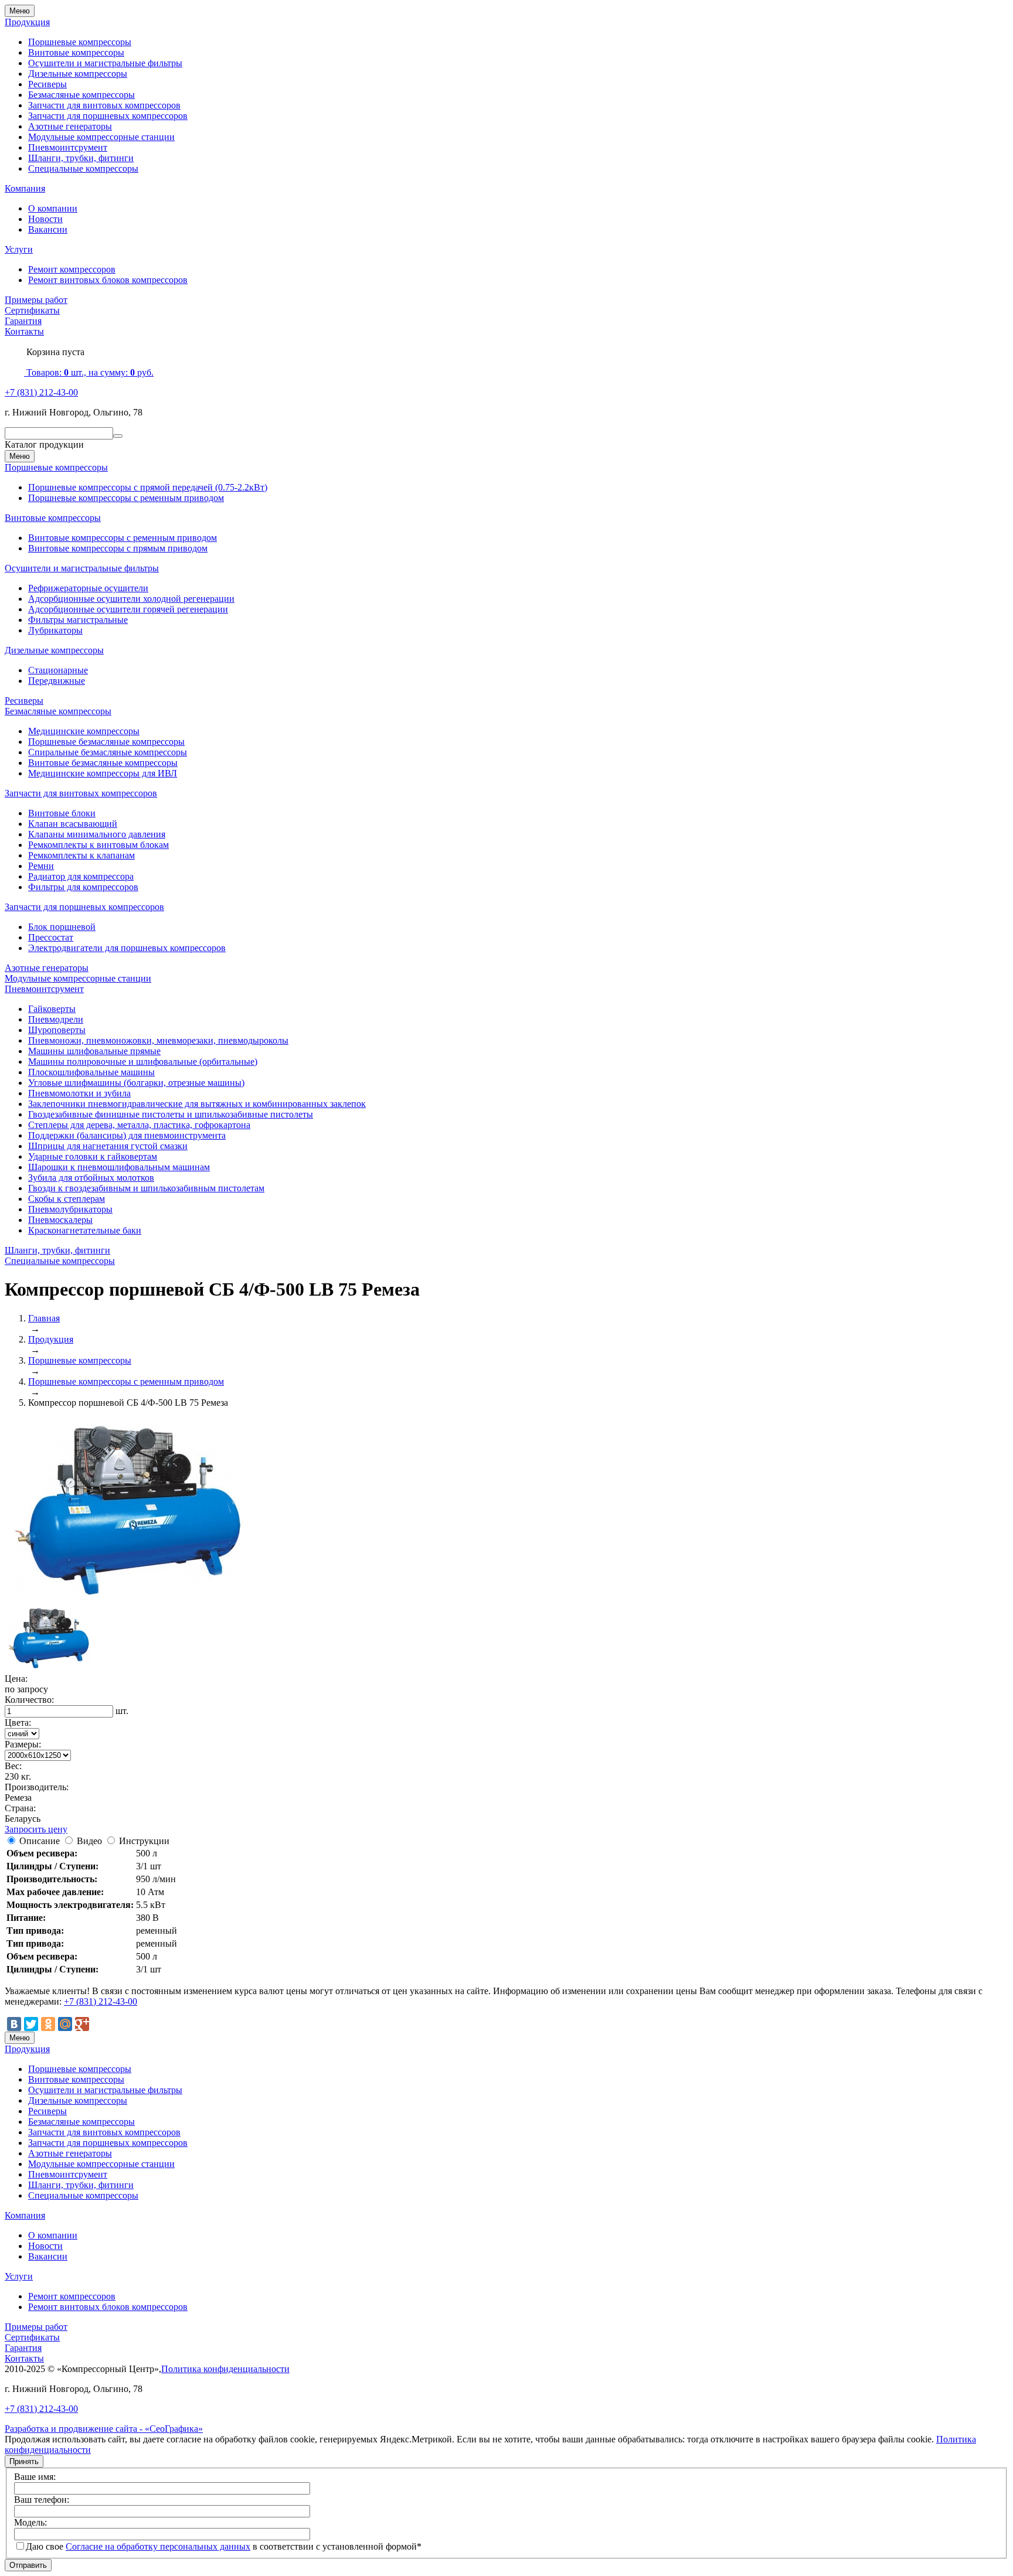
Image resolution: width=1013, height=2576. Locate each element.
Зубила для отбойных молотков (91, 1178)
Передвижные (57, 681)
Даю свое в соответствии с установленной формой (224, 2546)
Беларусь (23, 1819)
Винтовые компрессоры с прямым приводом (118, 548)
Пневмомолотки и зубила (79, 1093)
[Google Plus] (82, 2024)
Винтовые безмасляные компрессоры (103, 763)
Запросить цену (36, 1829)
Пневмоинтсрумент (68, 147)
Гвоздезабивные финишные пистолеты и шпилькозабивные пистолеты (171, 1114)
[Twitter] (31, 2024)
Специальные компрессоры (83, 168)
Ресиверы (47, 84)
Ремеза (18, 1798)
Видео (89, 1841)
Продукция (27, 22)
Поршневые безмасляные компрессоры (106, 742)
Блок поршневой (62, 927)
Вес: (13, 1766)
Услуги (19, 249)
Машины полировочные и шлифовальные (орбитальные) (143, 1062)
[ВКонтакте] (14, 2024)
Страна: (20, 1808)
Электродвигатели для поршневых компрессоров (127, 948)
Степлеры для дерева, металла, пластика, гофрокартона (139, 1125)
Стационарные (58, 670)
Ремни (41, 866)
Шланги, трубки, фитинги (81, 158)
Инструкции (144, 1841)
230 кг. (18, 1776)
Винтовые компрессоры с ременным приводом (123, 538)
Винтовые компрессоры (76, 52)
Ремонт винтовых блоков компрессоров (108, 280)
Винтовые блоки (62, 813)
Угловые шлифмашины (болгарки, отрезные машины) (136, 1083)
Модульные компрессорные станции (101, 137)
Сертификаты (32, 310)
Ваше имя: (35, 2477)
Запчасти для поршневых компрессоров (108, 116)
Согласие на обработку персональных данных (158, 2546)
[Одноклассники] (48, 2024)
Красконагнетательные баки (85, 1230)
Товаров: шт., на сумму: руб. (89, 372)
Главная (44, 1318)
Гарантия (23, 321)
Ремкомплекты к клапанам (81, 855)
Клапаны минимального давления (97, 834)
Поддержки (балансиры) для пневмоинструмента (127, 1135)
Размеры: (23, 1744)
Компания (25, 188)
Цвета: (18, 1723)
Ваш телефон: (42, 2500)
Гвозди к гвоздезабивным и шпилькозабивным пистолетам (146, 1188)
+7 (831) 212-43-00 (41, 392)
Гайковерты (52, 1009)
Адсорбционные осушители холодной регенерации (131, 599)
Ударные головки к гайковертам (93, 1156)
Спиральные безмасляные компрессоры (108, 752)
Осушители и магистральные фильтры (105, 63)
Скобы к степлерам (67, 1199)
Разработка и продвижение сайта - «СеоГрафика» (104, 2429)
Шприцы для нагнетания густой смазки (108, 1146)
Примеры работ (36, 300)
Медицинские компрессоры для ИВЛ (103, 773)
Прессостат (51, 937)
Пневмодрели (56, 1019)
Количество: (29, 1700)
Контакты (24, 331)
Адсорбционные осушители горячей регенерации (128, 609)
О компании (53, 208)
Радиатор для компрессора (81, 876)
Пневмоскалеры (60, 1220)
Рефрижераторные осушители (88, 588)
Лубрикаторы (55, 630)
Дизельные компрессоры (78, 74)
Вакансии (48, 229)
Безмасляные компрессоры (81, 95)
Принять (24, 2461)
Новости (45, 219)
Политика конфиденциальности (225, 2369)
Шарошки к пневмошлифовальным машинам (119, 1167)
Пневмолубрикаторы (70, 1209)
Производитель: (37, 1787)
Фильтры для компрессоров (83, 887)
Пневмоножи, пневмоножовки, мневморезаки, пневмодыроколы (158, 1040)
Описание (40, 1841)
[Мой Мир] (65, 2024)
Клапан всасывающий (73, 824)
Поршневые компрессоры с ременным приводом (126, 498)
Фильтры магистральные (78, 620)
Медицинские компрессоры (84, 731)
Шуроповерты (57, 1030)
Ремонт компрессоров (72, 269)
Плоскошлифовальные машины (91, 1072)
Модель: (30, 2522)
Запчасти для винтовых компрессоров (104, 105)
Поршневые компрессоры (80, 42)
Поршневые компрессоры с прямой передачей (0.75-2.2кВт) (148, 487)
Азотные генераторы (70, 126)
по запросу (26, 1689)
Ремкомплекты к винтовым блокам (98, 845)
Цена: (16, 1679)
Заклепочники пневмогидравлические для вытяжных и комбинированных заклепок (197, 1104)
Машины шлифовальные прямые (94, 1051)
